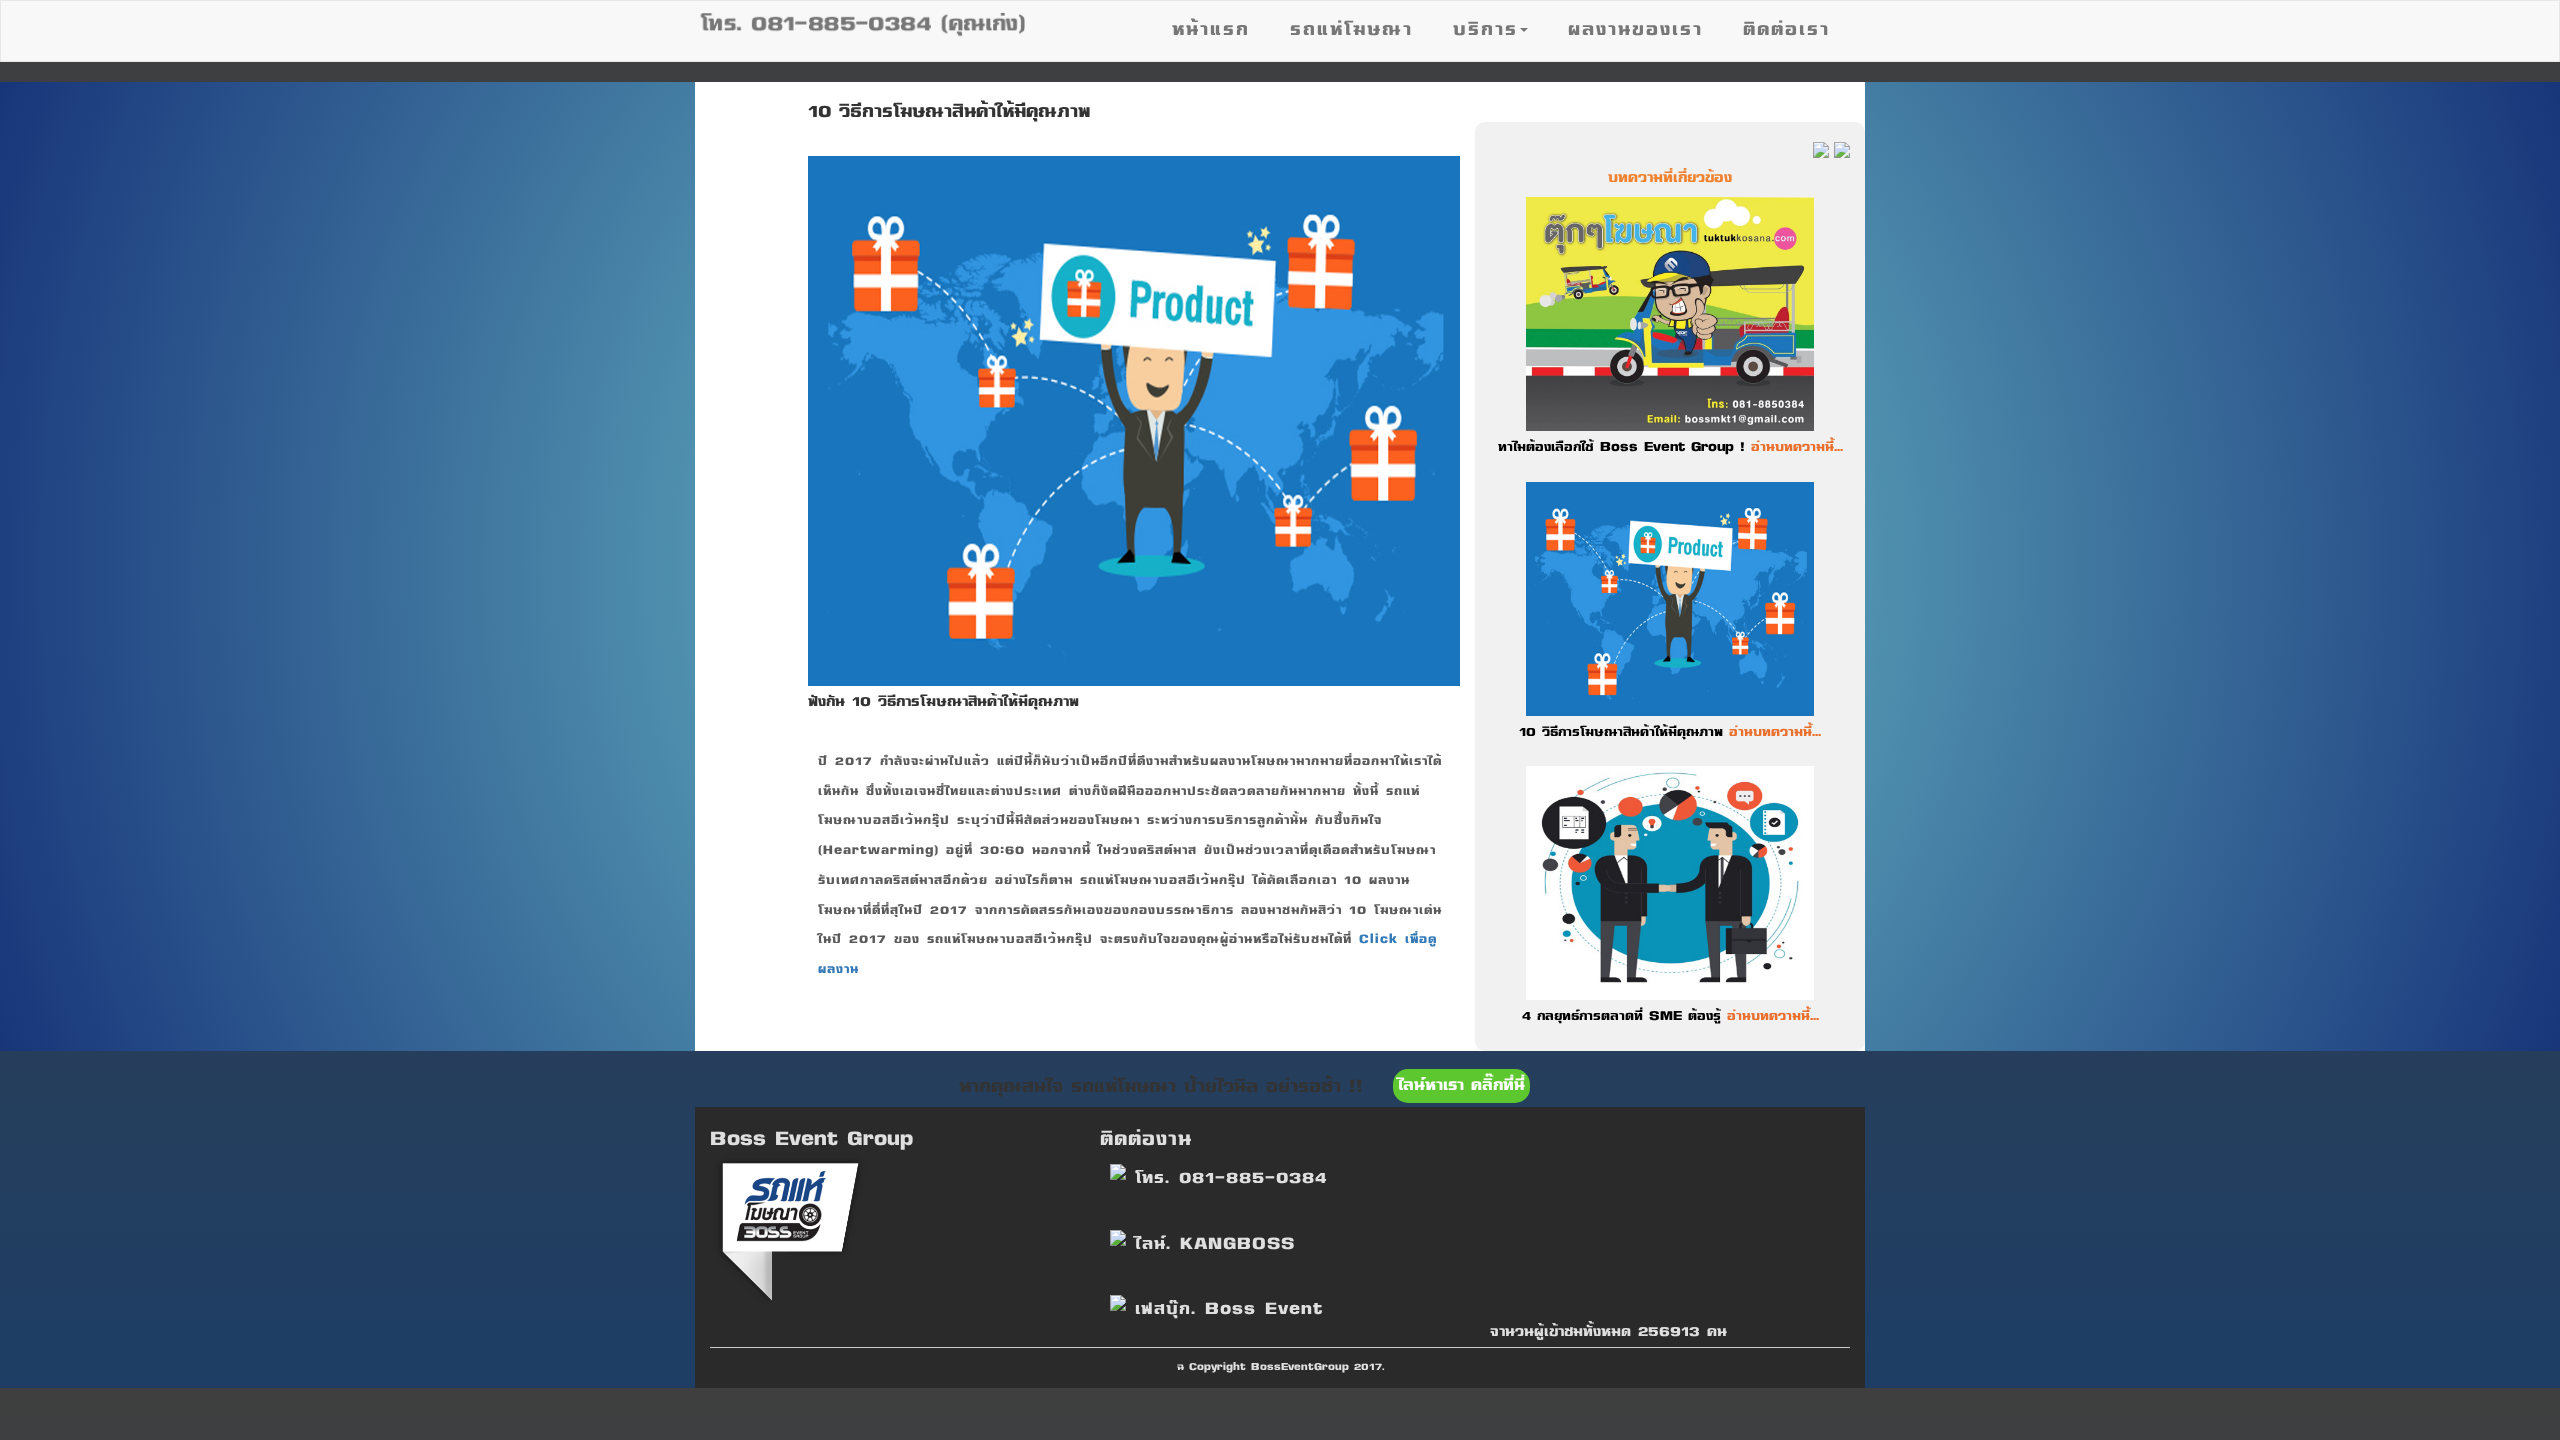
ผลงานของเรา (1635, 31)
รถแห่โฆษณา (1351, 31)
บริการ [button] (1485, 31)
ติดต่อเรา (1786, 31)
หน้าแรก (1211, 31)
